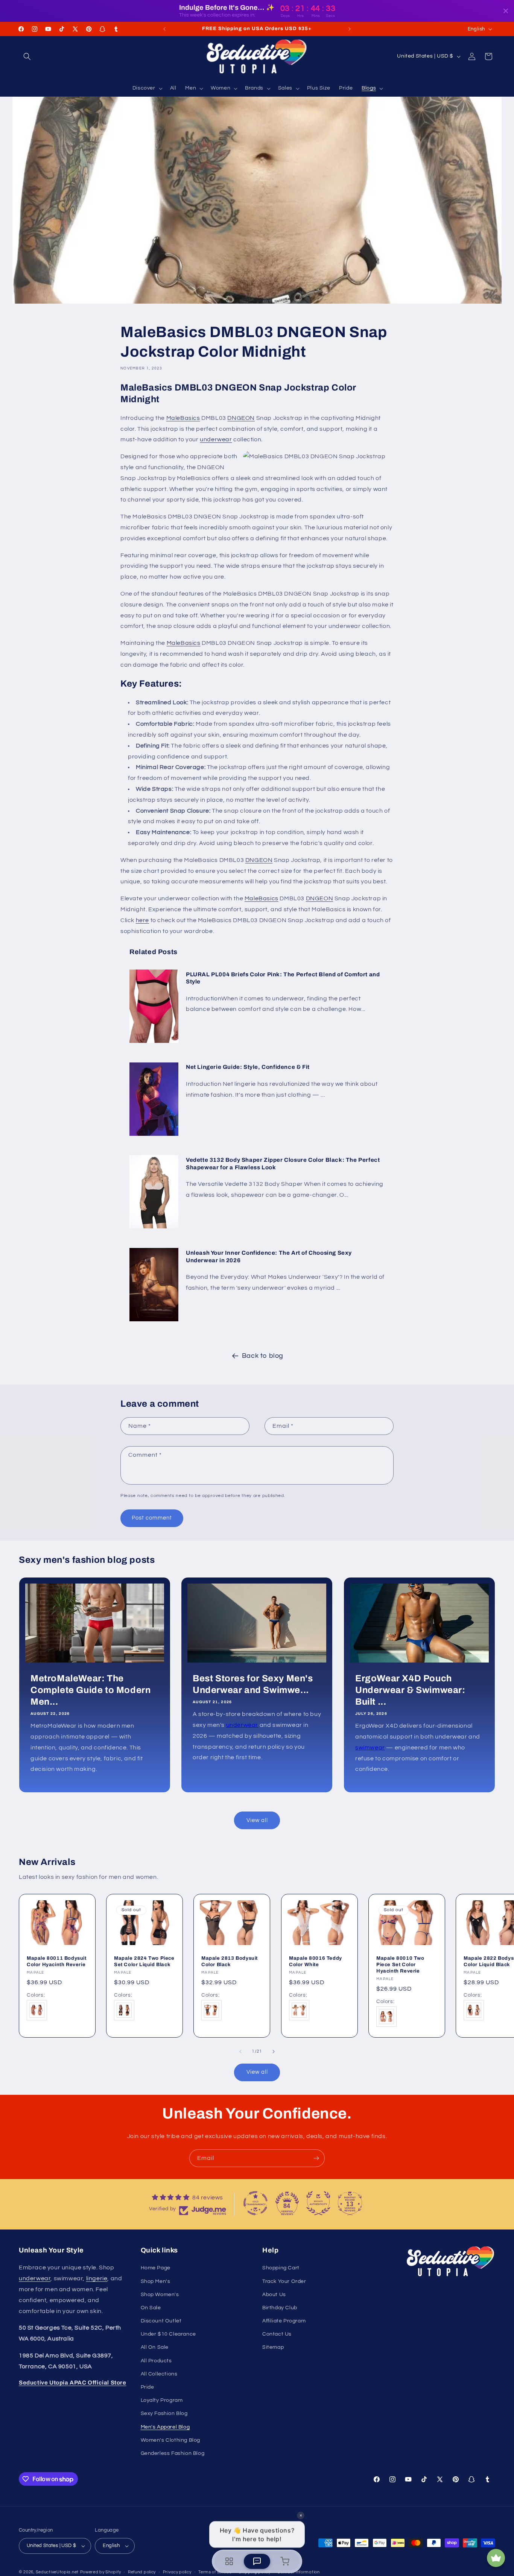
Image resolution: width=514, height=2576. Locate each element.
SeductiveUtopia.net (57, 2572)
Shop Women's (160, 2295)
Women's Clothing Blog (171, 2440)
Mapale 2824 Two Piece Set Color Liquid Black (144, 1961)
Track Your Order (284, 2281)
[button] (27, 56)
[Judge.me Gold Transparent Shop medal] (255, 2203)
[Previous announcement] (164, 29)
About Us (274, 2295)
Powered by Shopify (101, 2572)
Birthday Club (280, 2308)
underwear (216, 439)
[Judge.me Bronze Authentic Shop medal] (318, 2203)
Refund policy (142, 2572)
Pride (148, 2387)
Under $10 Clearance (168, 2334)
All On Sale (155, 2347)
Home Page (156, 2268)
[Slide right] (274, 2052)
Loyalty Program (162, 2400)
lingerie (97, 2278)
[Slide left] (240, 2052)
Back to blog (263, 1356)
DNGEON (241, 418)
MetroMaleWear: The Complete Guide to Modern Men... (90, 1690)
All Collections (159, 2374)
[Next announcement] (350, 29)
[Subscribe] (316, 2158)
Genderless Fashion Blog (173, 2453)
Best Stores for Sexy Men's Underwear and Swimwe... (253, 1684)
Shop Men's (156, 2281)
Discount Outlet (161, 2321)
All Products (156, 2361)
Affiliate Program (284, 2321)
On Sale (151, 2308)
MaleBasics (183, 418)
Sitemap (273, 2347)
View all (257, 1820)
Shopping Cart (281, 2268)
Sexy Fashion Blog (164, 2413)
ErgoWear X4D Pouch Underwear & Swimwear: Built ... (410, 1690)
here (142, 920)
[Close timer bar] (506, 11)
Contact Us (277, 2334)
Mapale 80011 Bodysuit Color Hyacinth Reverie (57, 1961)
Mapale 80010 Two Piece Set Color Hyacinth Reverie (400, 1965)
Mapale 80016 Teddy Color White (316, 1961)
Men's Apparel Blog (165, 2427)
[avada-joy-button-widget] (496, 2558)
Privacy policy (177, 2572)
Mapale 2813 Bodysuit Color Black (230, 1961)
